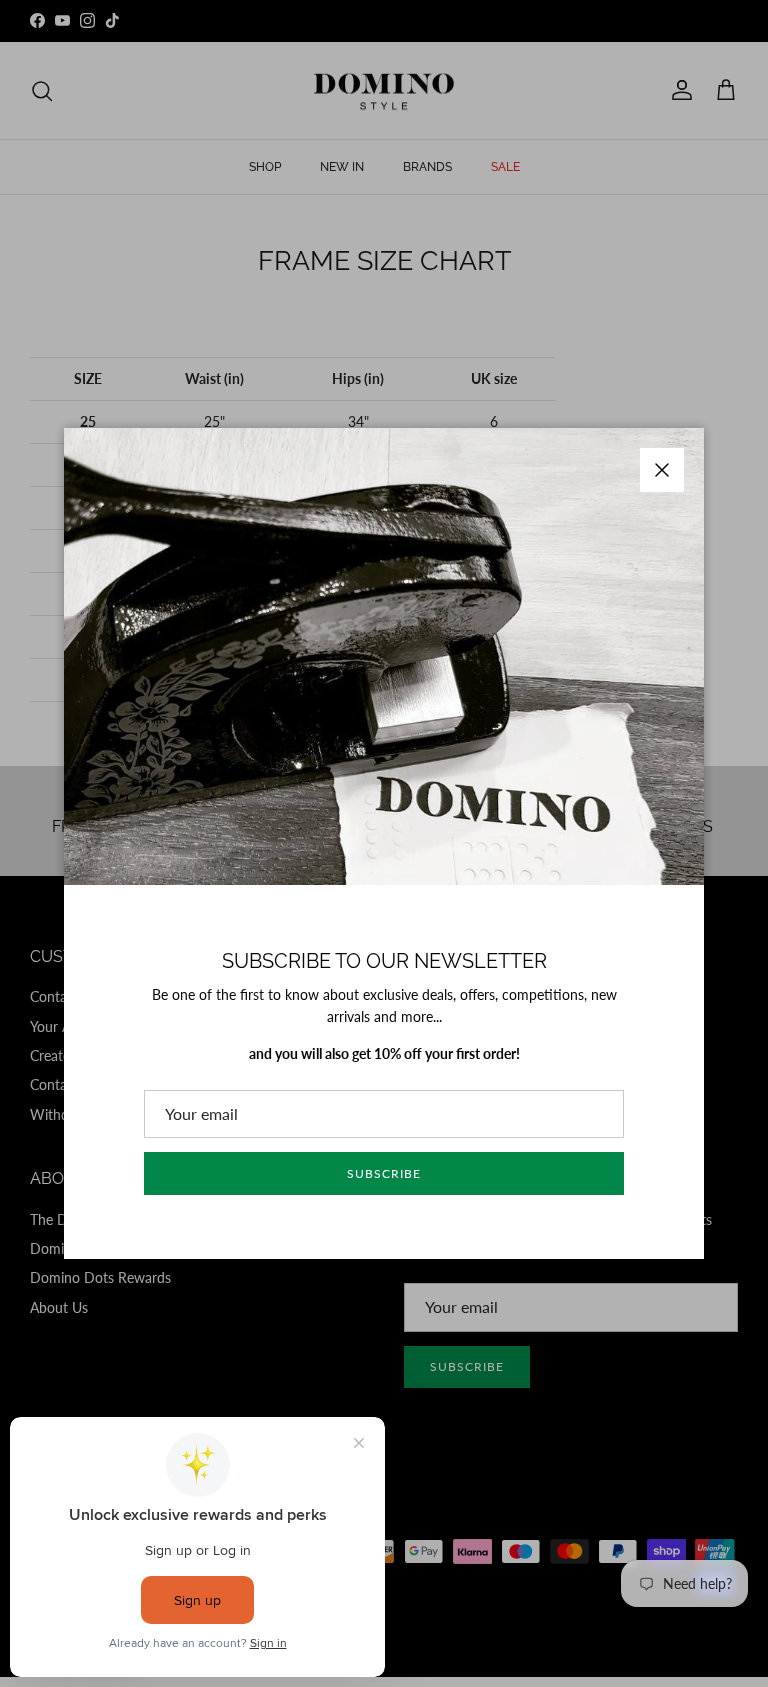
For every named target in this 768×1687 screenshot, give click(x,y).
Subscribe (384, 1173)
